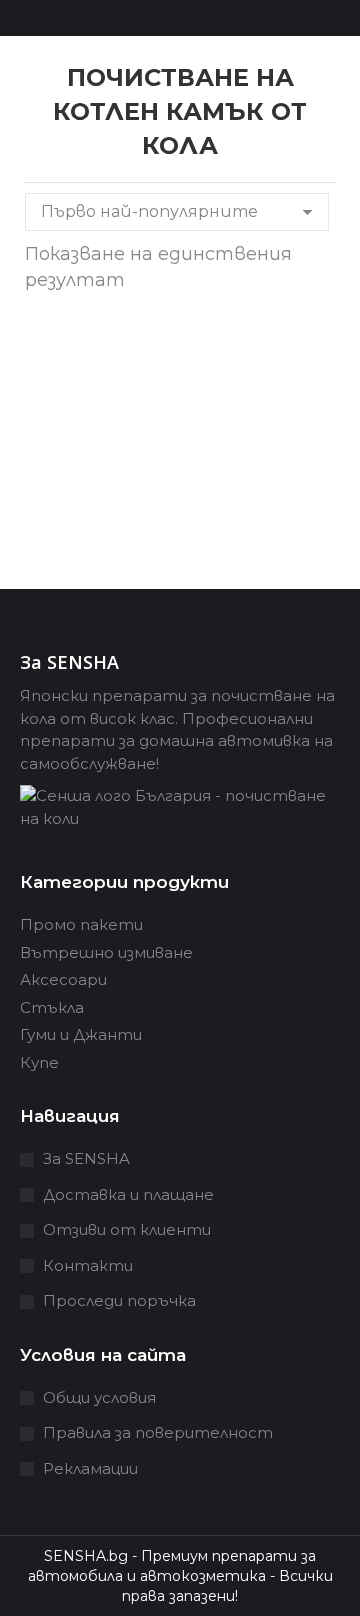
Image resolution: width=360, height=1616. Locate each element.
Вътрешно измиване (106, 952)
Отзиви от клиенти (127, 1229)
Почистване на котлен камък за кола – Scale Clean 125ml (93, 421)
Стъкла (52, 1007)
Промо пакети (81, 924)
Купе (39, 1062)
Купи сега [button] (93, 542)
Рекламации (90, 1468)
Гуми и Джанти (81, 1034)
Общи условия (99, 1397)
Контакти (88, 1265)
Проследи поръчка (119, 1300)
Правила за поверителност (158, 1432)
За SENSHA (86, 1158)
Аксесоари (63, 979)
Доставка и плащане (128, 1194)
